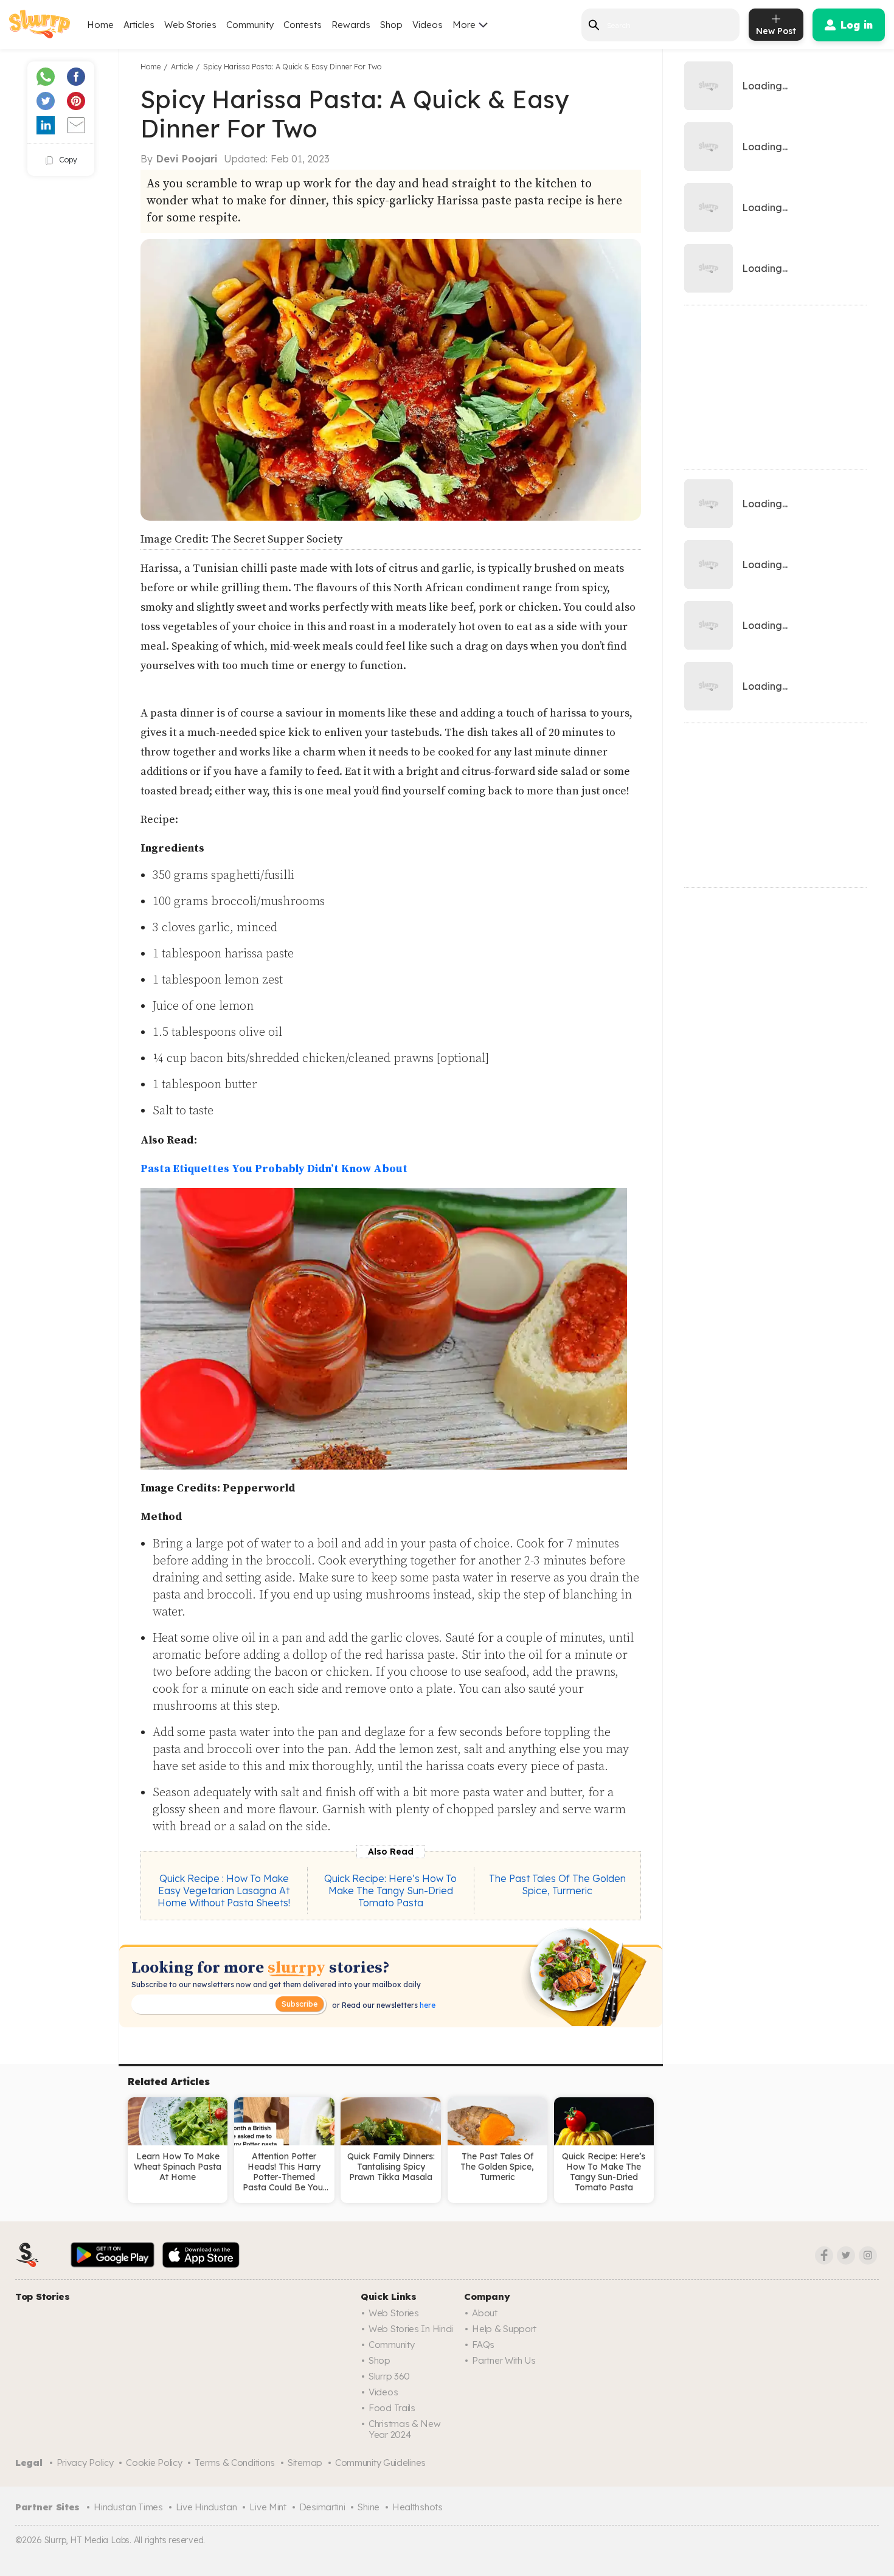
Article (182, 67)
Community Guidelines (380, 2463)
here (427, 2005)
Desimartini (322, 2507)
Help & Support (504, 2329)
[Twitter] (846, 2255)
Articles (139, 25)
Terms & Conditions (235, 2463)
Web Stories (190, 25)
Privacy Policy (85, 2463)
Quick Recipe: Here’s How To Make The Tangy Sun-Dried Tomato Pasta (390, 1890)
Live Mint (268, 2507)
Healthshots (418, 2507)
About (485, 2313)
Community (250, 25)
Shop (391, 25)
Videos (428, 25)
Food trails (392, 2408)
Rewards (351, 25)
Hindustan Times (128, 2507)
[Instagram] (868, 2255)
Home (100, 25)
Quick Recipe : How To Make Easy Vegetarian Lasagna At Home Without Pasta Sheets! (224, 1890)
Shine (369, 2507)
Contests (303, 25)
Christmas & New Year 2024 (405, 2429)
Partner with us (504, 2360)
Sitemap (305, 2463)
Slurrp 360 (389, 2376)
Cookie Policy (154, 2463)
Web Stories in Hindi (411, 2329)
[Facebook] (824, 2255)
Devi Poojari (187, 159)
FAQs (483, 2345)
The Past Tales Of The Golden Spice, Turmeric (557, 1884)
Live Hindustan (206, 2507)
